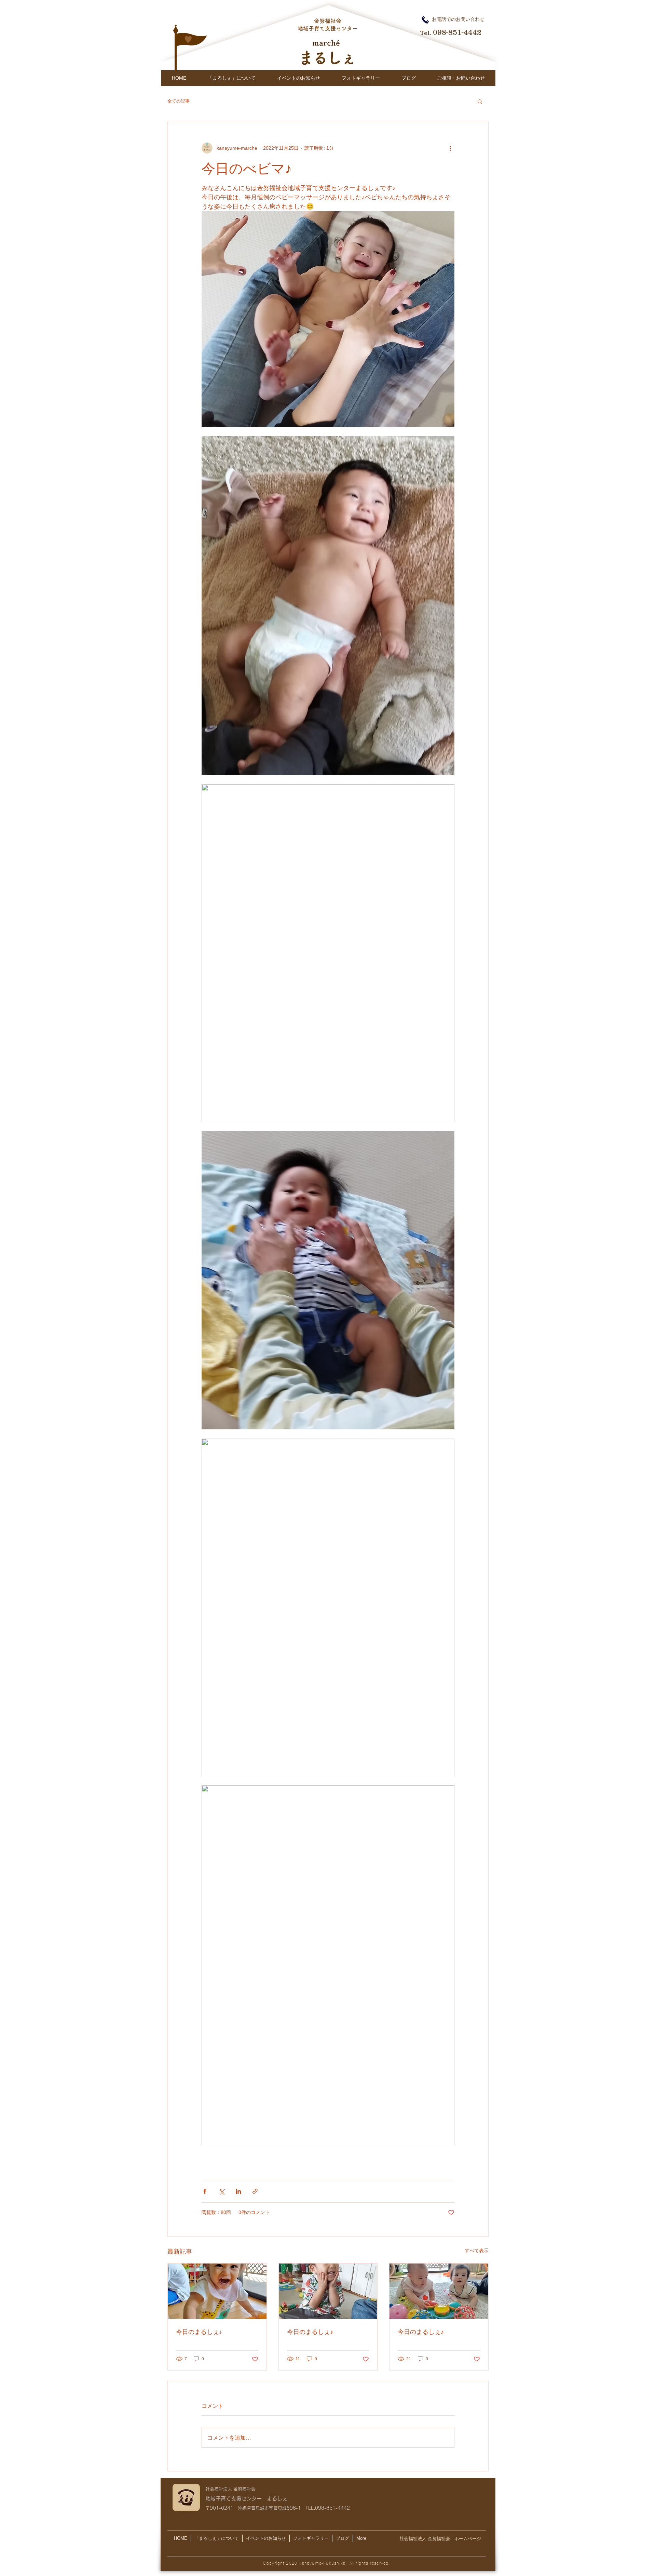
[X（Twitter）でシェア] (222, 2191)
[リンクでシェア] (255, 2191)
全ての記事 (179, 101)
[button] (480, 101)
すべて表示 (477, 2251)
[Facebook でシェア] (205, 2191)
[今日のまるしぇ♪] (217, 2291)
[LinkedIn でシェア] (238, 2191)
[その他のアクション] (450, 148)
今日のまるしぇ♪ (199, 2332)
